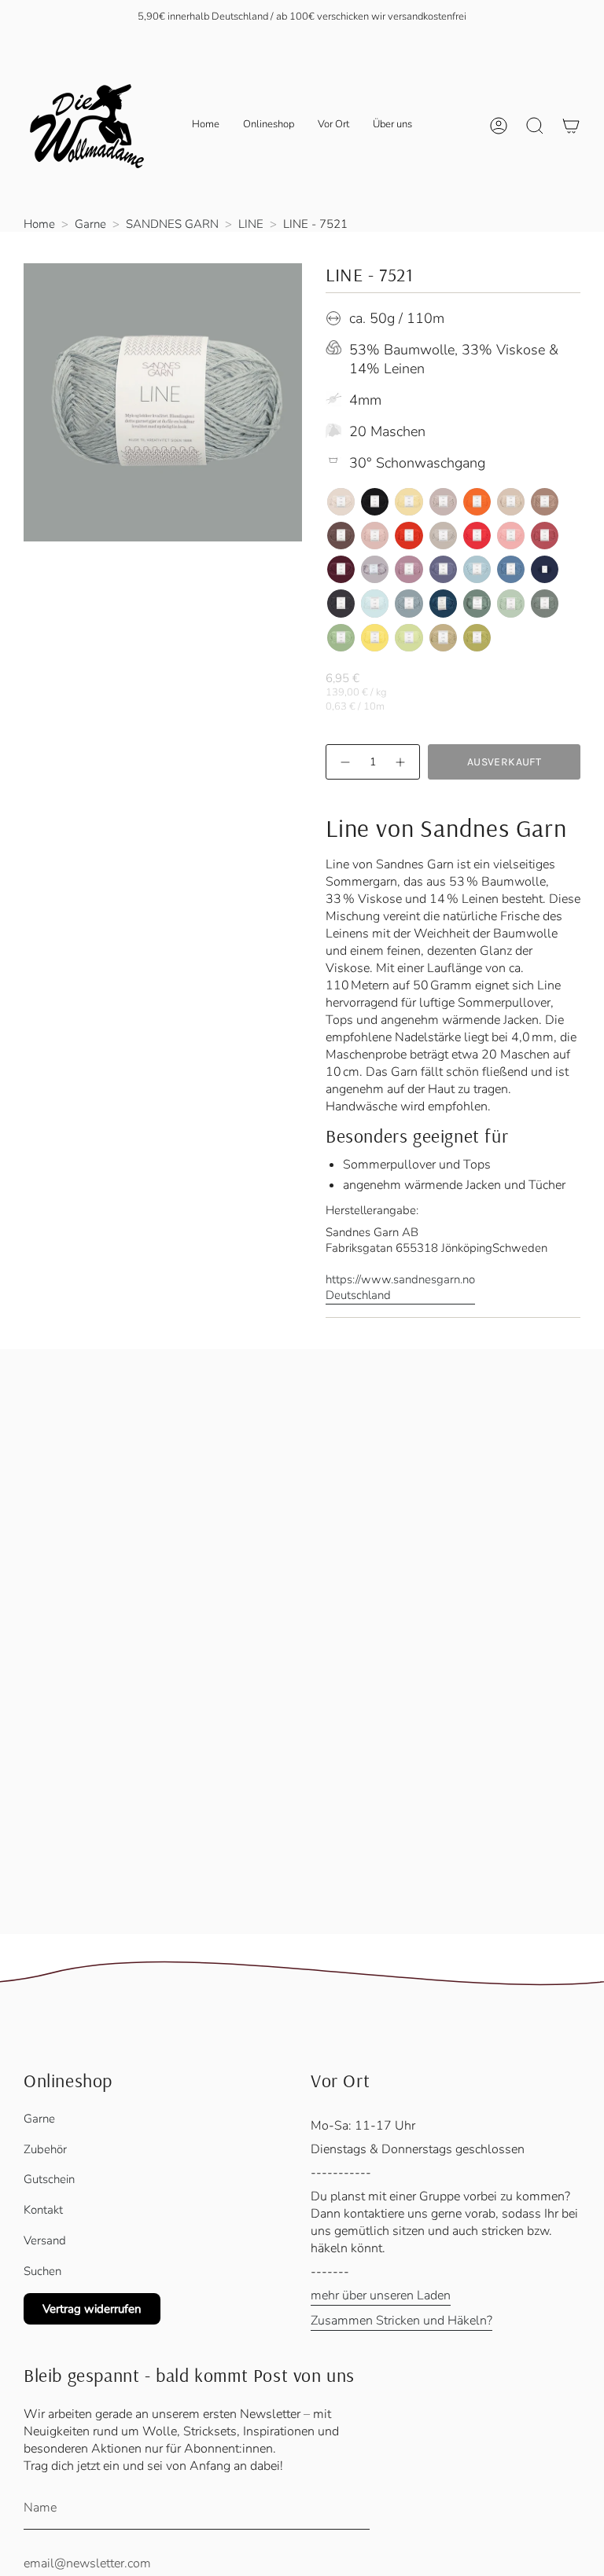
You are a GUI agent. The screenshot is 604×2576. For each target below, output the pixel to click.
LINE (251, 224)
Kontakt (43, 2210)
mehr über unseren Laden (381, 2295)
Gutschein (49, 2179)
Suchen (42, 2271)
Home (39, 224)
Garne (90, 224)
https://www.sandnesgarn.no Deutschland (400, 1287)
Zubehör (45, 2149)
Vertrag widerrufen (92, 2309)
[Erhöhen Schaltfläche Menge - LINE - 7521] (401, 762)
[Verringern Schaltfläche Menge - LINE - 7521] (344, 762)
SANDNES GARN (172, 224)
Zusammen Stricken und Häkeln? (401, 2321)
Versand (45, 2240)
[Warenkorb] (571, 126)
